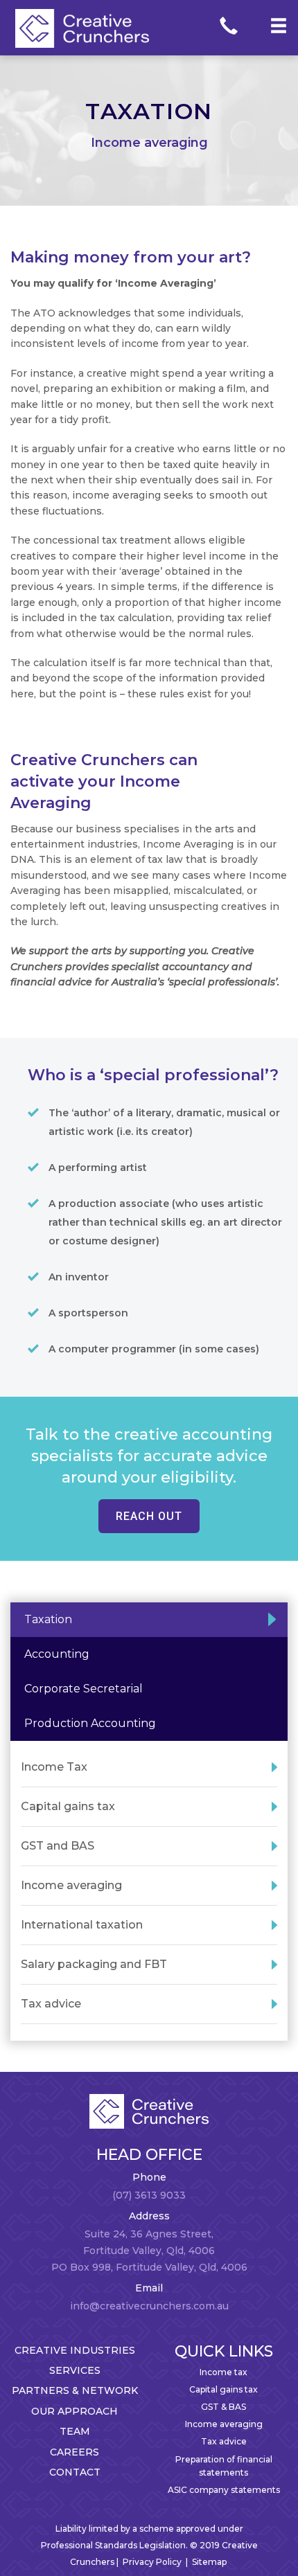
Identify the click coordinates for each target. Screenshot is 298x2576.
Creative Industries (75, 2350)
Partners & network (75, 2390)
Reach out (149, 1516)
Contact (75, 2472)
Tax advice (224, 2441)
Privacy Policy (152, 2562)
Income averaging (224, 2424)
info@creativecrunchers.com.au (149, 2306)
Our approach (74, 2411)
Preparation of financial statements (224, 2466)
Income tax (223, 2372)
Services (75, 2370)
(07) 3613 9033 (149, 2195)
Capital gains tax (223, 2389)
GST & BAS (223, 2407)
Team (75, 2431)
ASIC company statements (224, 2490)
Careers (74, 2452)
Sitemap (209, 2562)
